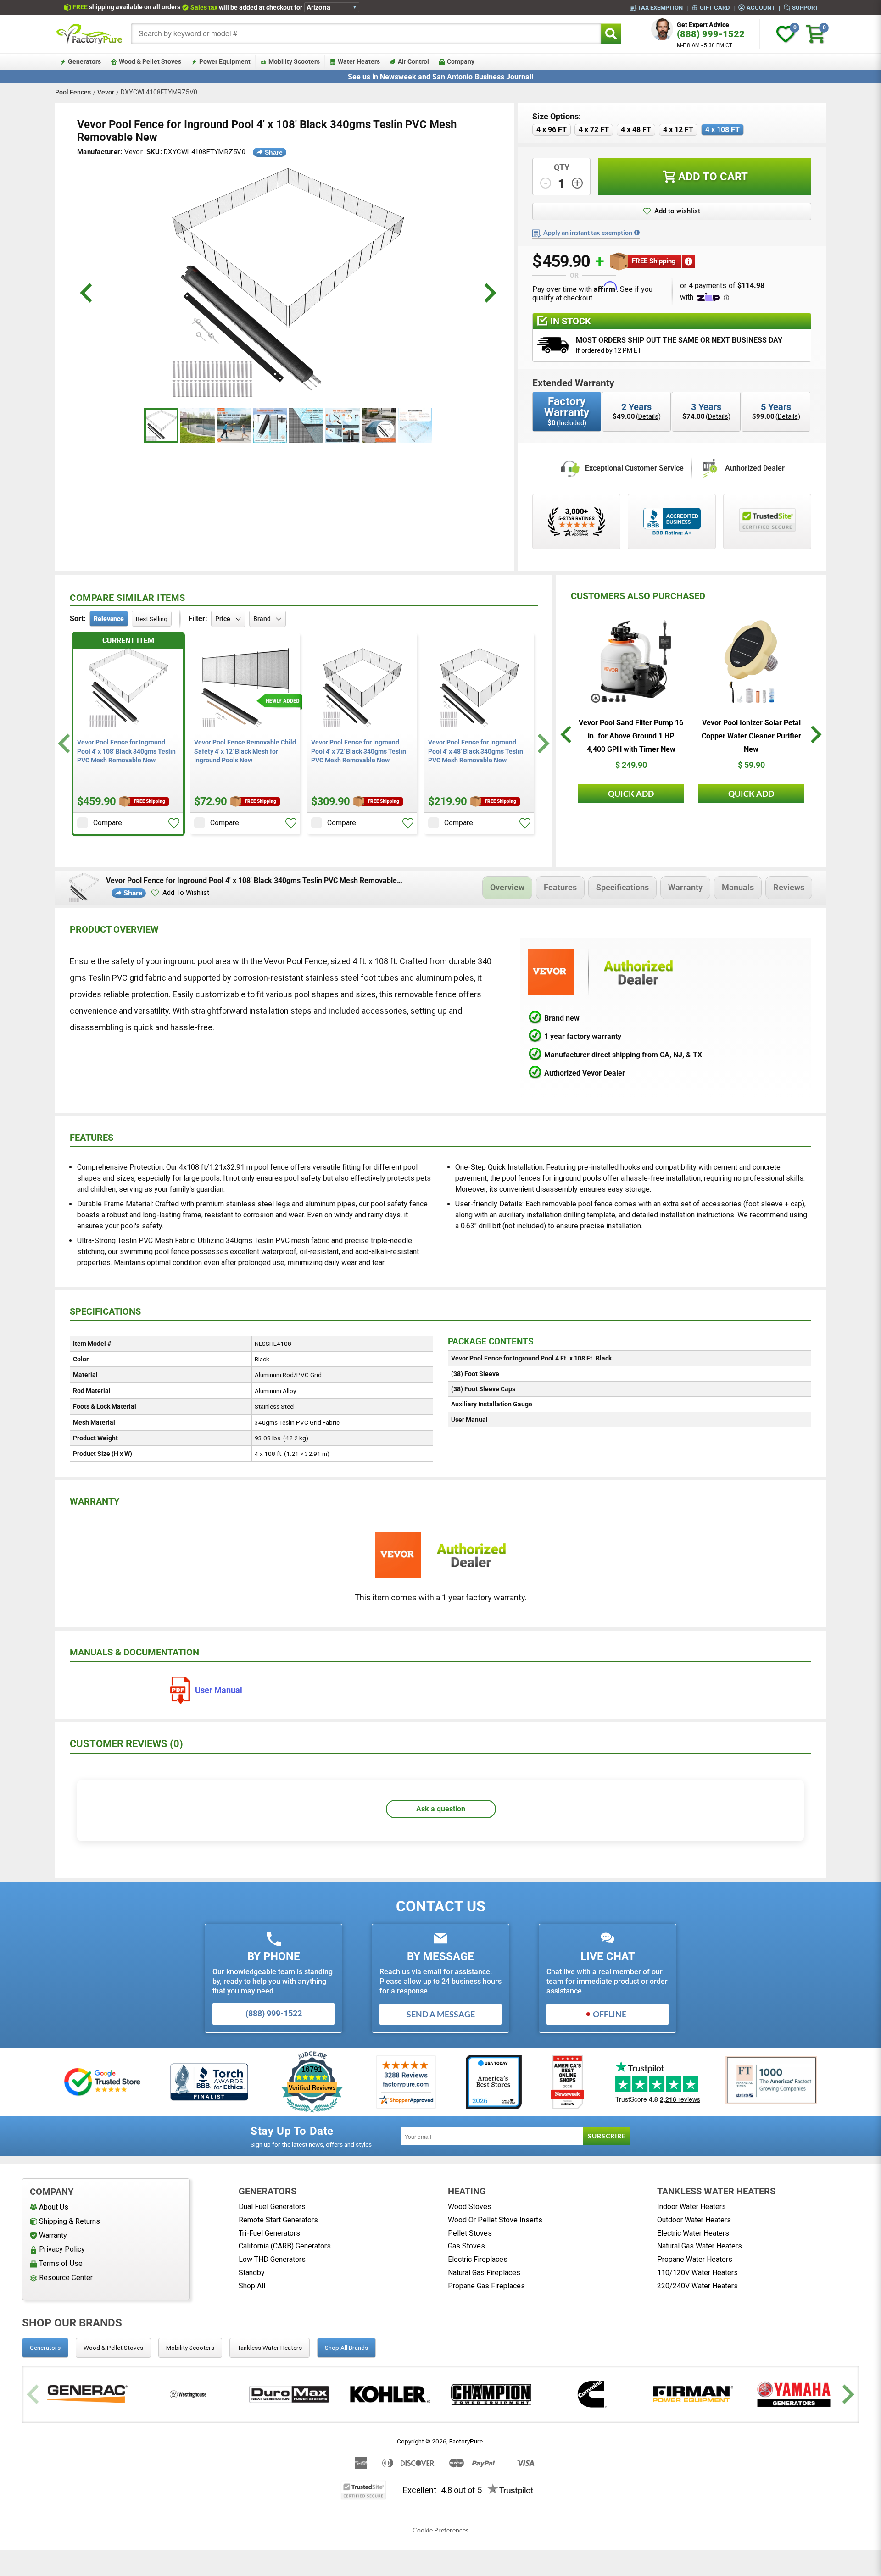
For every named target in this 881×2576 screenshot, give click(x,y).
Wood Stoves (470, 2207)
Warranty (685, 887)
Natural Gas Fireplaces (484, 2273)
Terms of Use (61, 2263)
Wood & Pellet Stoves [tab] (113, 2348)
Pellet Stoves (470, 2233)
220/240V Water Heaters (697, 2286)
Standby (252, 2273)
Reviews (789, 887)
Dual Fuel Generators (272, 2207)
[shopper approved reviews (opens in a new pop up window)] (576, 522)
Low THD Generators (272, 2259)
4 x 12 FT (678, 130)
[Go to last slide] (65, 743)
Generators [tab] (45, 2348)
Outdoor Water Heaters (694, 2220)
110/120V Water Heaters (697, 2273)
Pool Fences (73, 92)
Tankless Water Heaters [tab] (270, 2348)
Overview (507, 887)
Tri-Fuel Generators (269, 2233)
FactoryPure (466, 2441)
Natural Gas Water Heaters (700, 2246)
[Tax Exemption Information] (637, 233)
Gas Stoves (466, 2246)
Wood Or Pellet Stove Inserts (495, 2220)
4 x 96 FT (552, 130)
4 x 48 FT (636, 130)
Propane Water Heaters (695, 2259)
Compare (108, 823)
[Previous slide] (34, 2394)
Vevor (106, 92)
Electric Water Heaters (693, 2233)
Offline (610, 2014)
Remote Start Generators (278, 2220)
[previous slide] (87, 293)
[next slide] (489, 293)
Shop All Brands (346, 2348)
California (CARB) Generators (285, 2246)
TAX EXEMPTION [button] (660, 7)
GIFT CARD (715, 7)
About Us (54, 2207)
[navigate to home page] (89, 34)
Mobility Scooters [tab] (190, 2348)
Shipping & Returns (70, 2221)
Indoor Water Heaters (691, 2207)
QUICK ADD (631, 794)
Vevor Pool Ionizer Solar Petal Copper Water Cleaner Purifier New (751, 736)
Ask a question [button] (441, 1809)
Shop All (252, 2286)
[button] (672, 211)
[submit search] (611, 34)
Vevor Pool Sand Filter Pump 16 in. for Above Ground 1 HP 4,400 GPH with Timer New (631, 736)
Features (560, 887)
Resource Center (66, 2278)
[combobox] (366, 34)
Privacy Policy (62, 2249)
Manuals (738, 887)
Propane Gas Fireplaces (486, 2286)
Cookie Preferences (440, 2530)
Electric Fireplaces (478, 2259)
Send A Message (441, 2014)
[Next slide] (542, 743)
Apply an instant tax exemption (588, 233)
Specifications (622, 887)
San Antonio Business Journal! (483, 77)
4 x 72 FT (594, 130)
